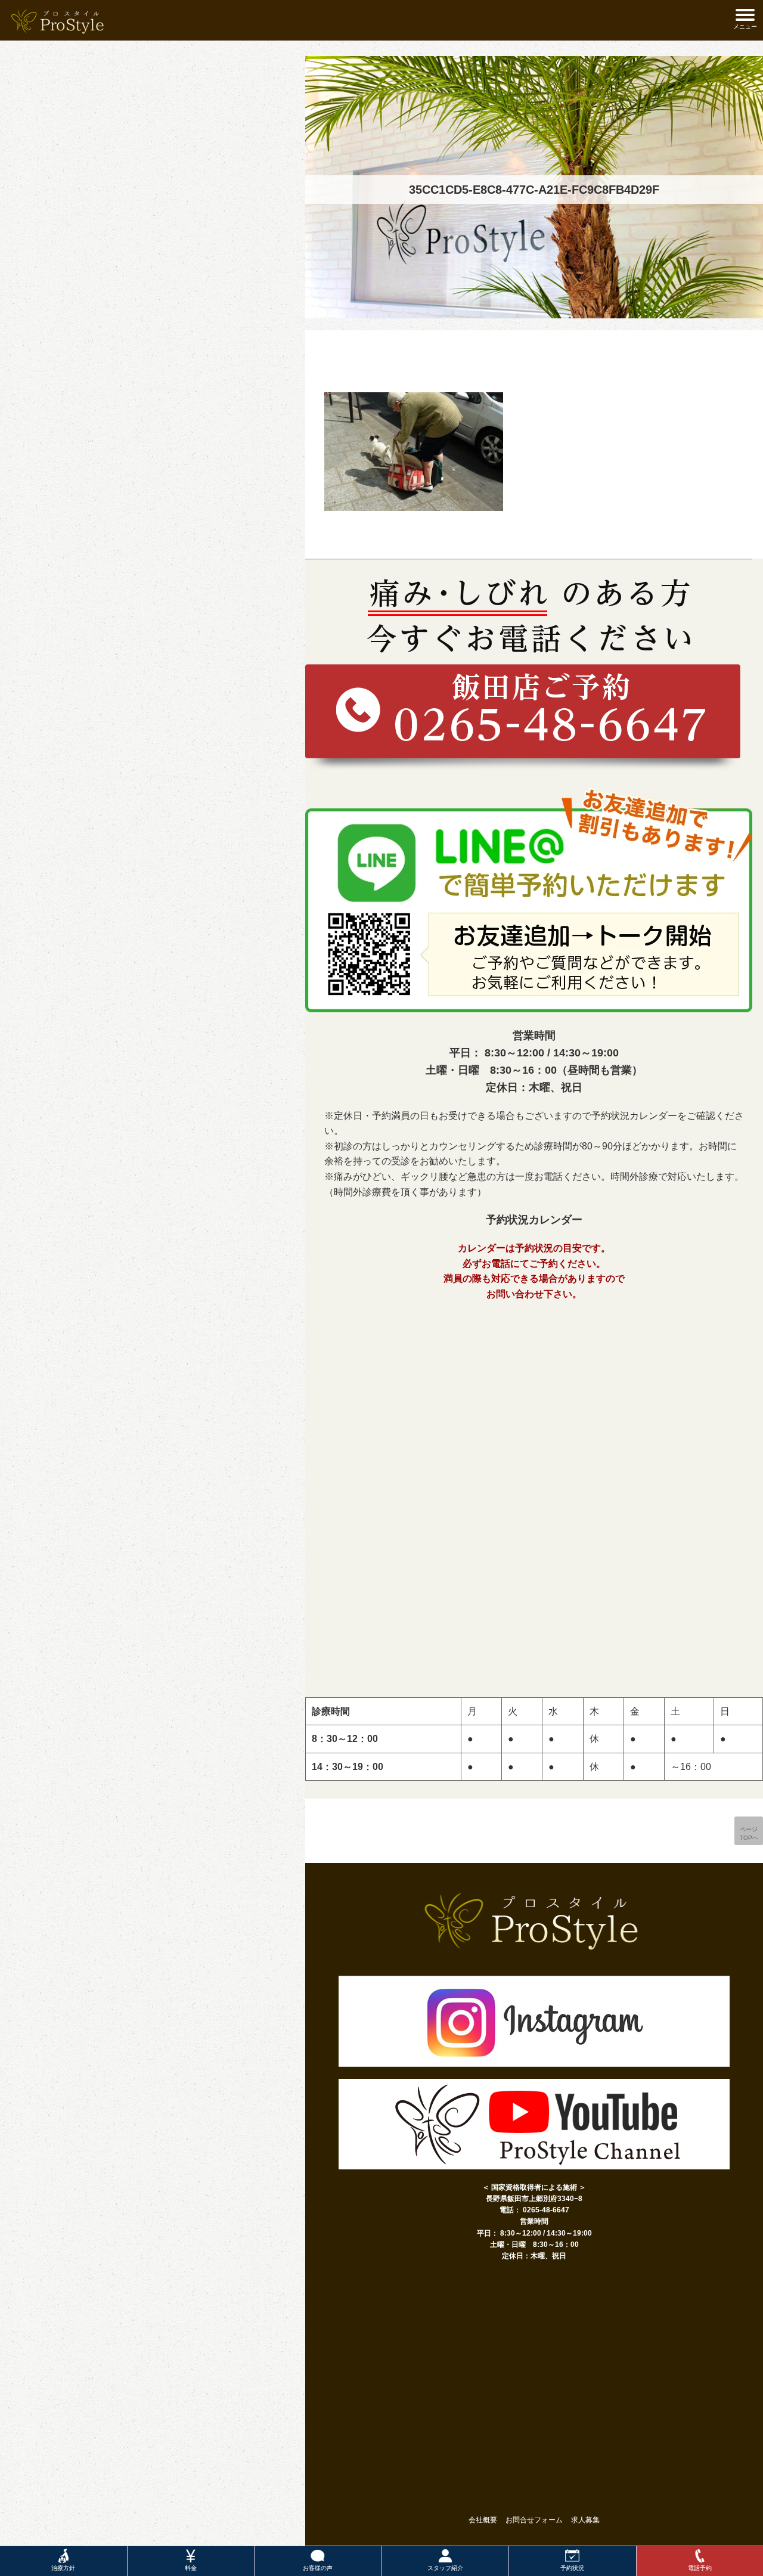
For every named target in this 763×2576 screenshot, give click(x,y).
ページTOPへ (749, 1833)
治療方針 (63, 2568)
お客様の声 (318, 2568)
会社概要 (483, 2520)
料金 (191, 2568)
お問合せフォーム (534, 2520)
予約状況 (572, 2568)
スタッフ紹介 (445, 2568)
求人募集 (585, 2520)
